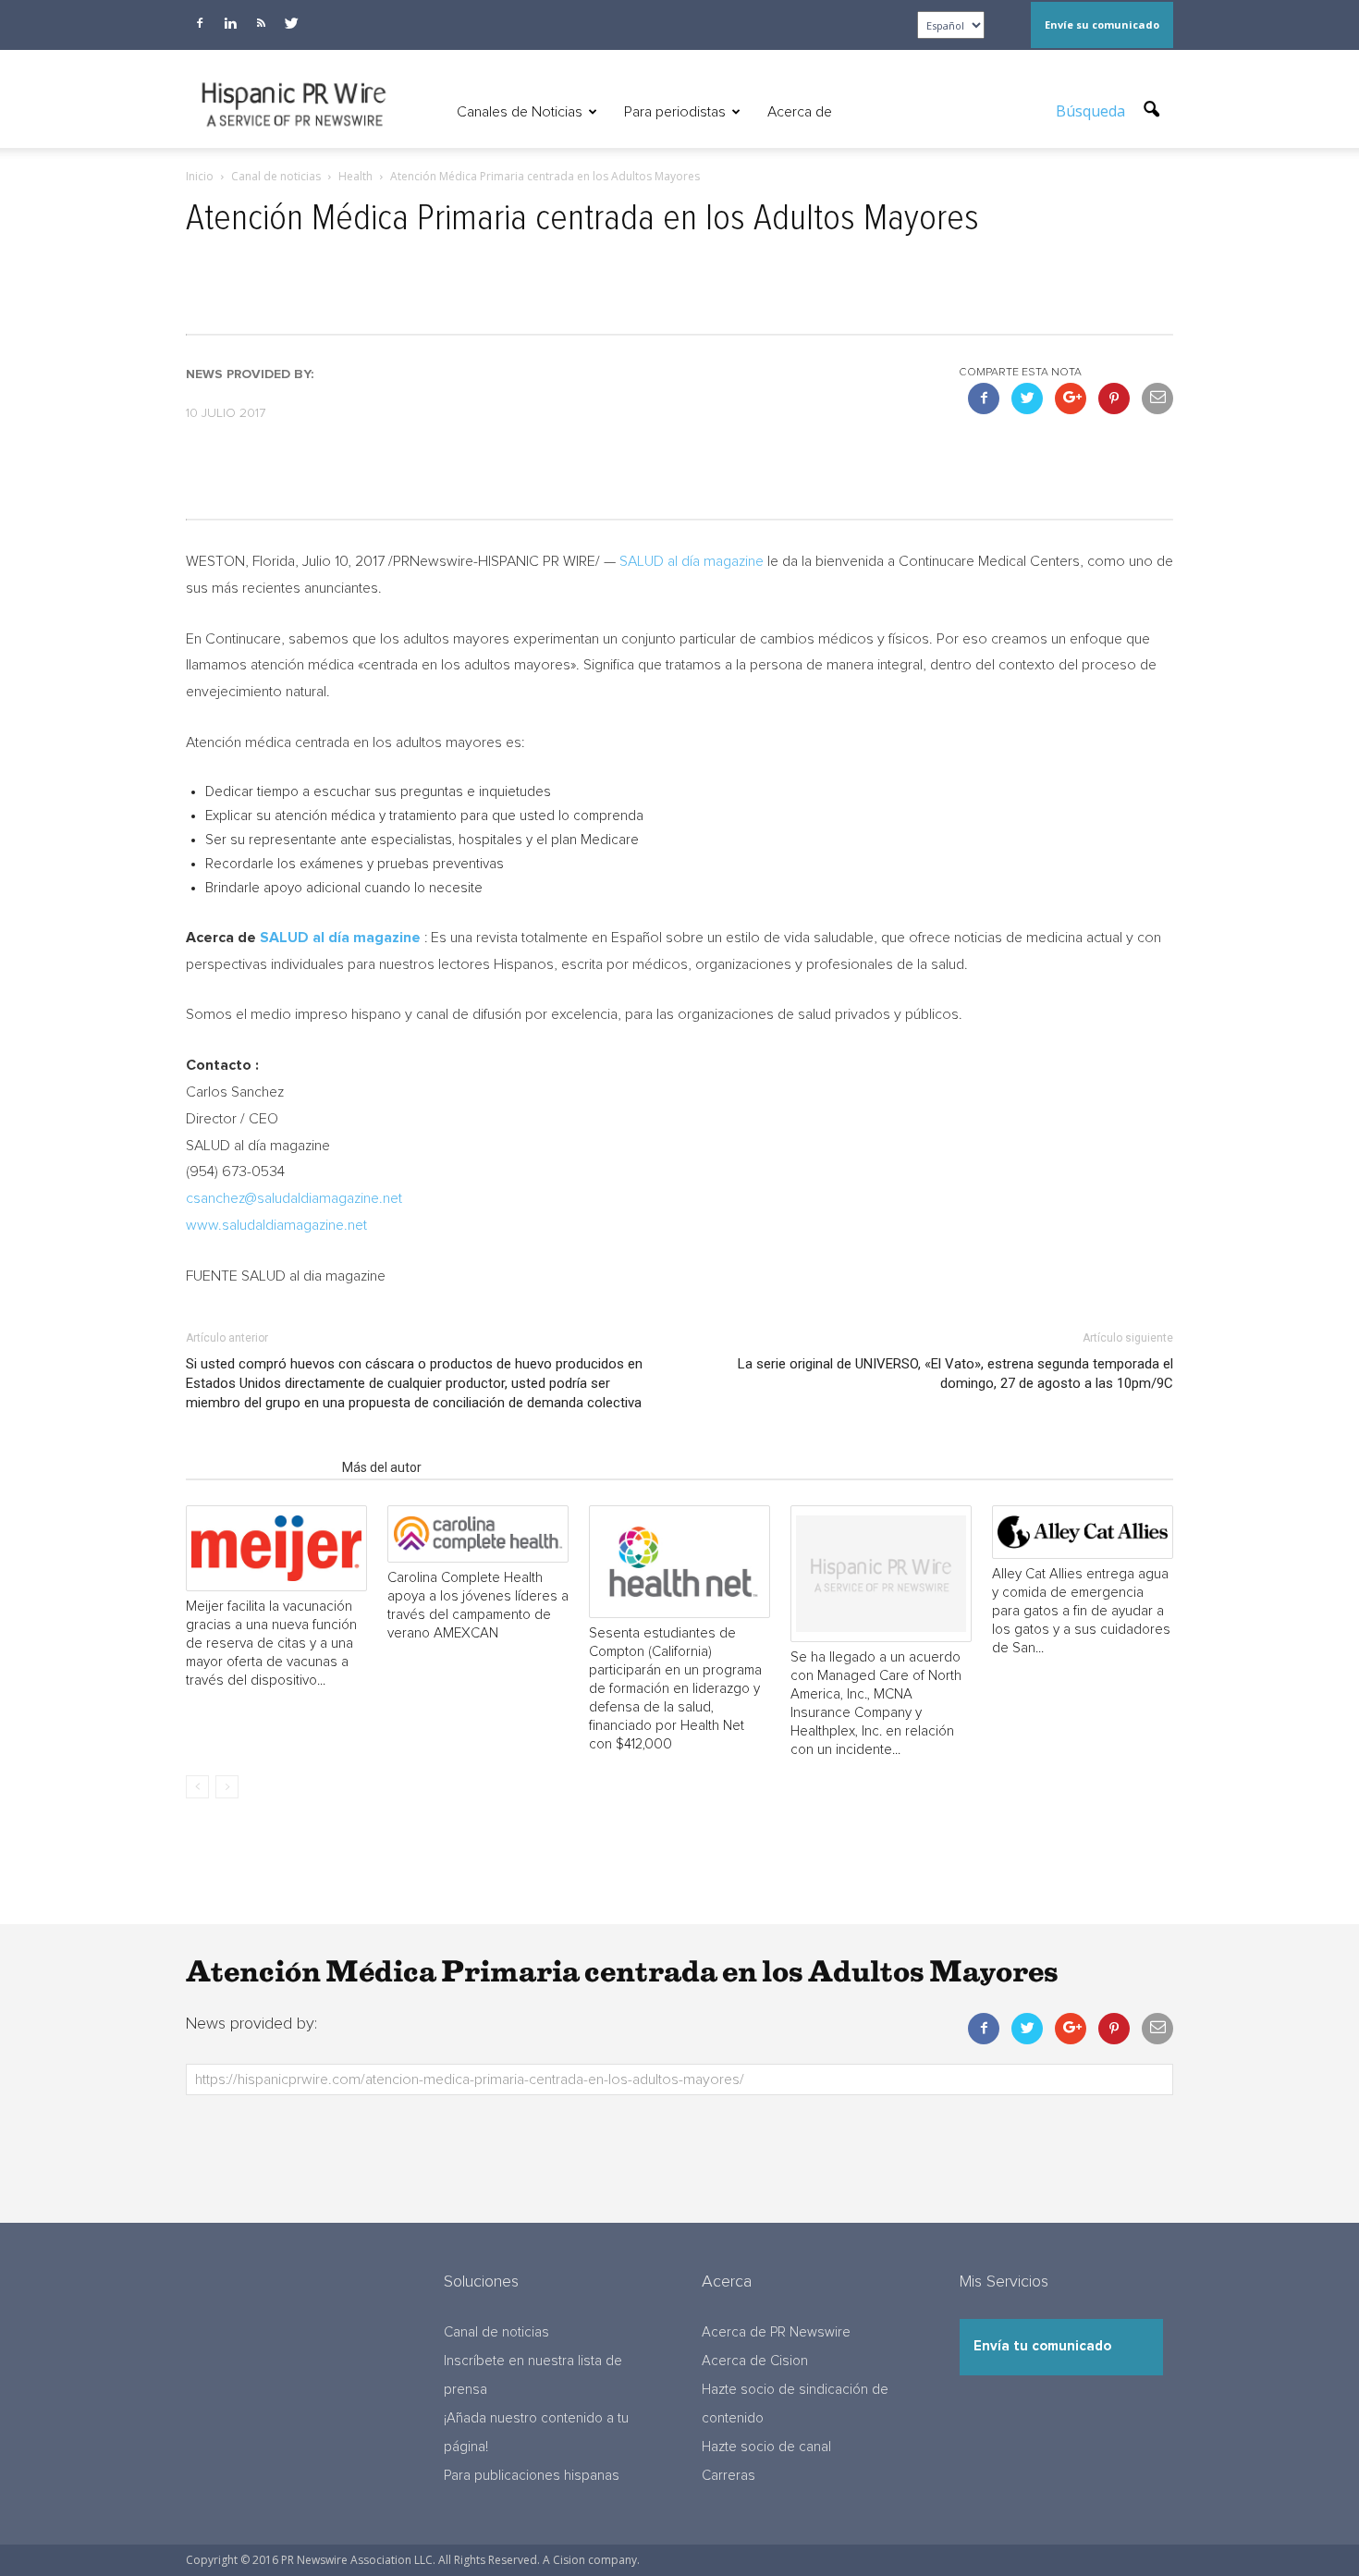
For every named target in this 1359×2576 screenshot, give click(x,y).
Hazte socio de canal (766, 2447)
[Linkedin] (230, 23)
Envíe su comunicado (1102, 25)
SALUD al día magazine (692, 561)
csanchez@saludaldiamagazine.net (294, 1198)
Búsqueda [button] (1092, 111)
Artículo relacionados (258, 1467)
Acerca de (800, 112)
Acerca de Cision (755, 2361)
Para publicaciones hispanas (532, 2476)
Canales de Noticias (520, 112)
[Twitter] (291, 23)
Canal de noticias (496, 2332)
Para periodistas (675, 112)
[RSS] (261, 23)
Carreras (728, 2476)
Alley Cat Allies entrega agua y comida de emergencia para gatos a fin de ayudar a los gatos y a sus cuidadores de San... (1081, 1611)
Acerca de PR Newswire (776, 2332)
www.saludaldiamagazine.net (276, 1225)
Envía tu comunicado (1042, 2346)
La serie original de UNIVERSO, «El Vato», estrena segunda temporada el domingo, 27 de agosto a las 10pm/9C (955, 1374)
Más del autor (382, 1467)
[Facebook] (200, 23)
